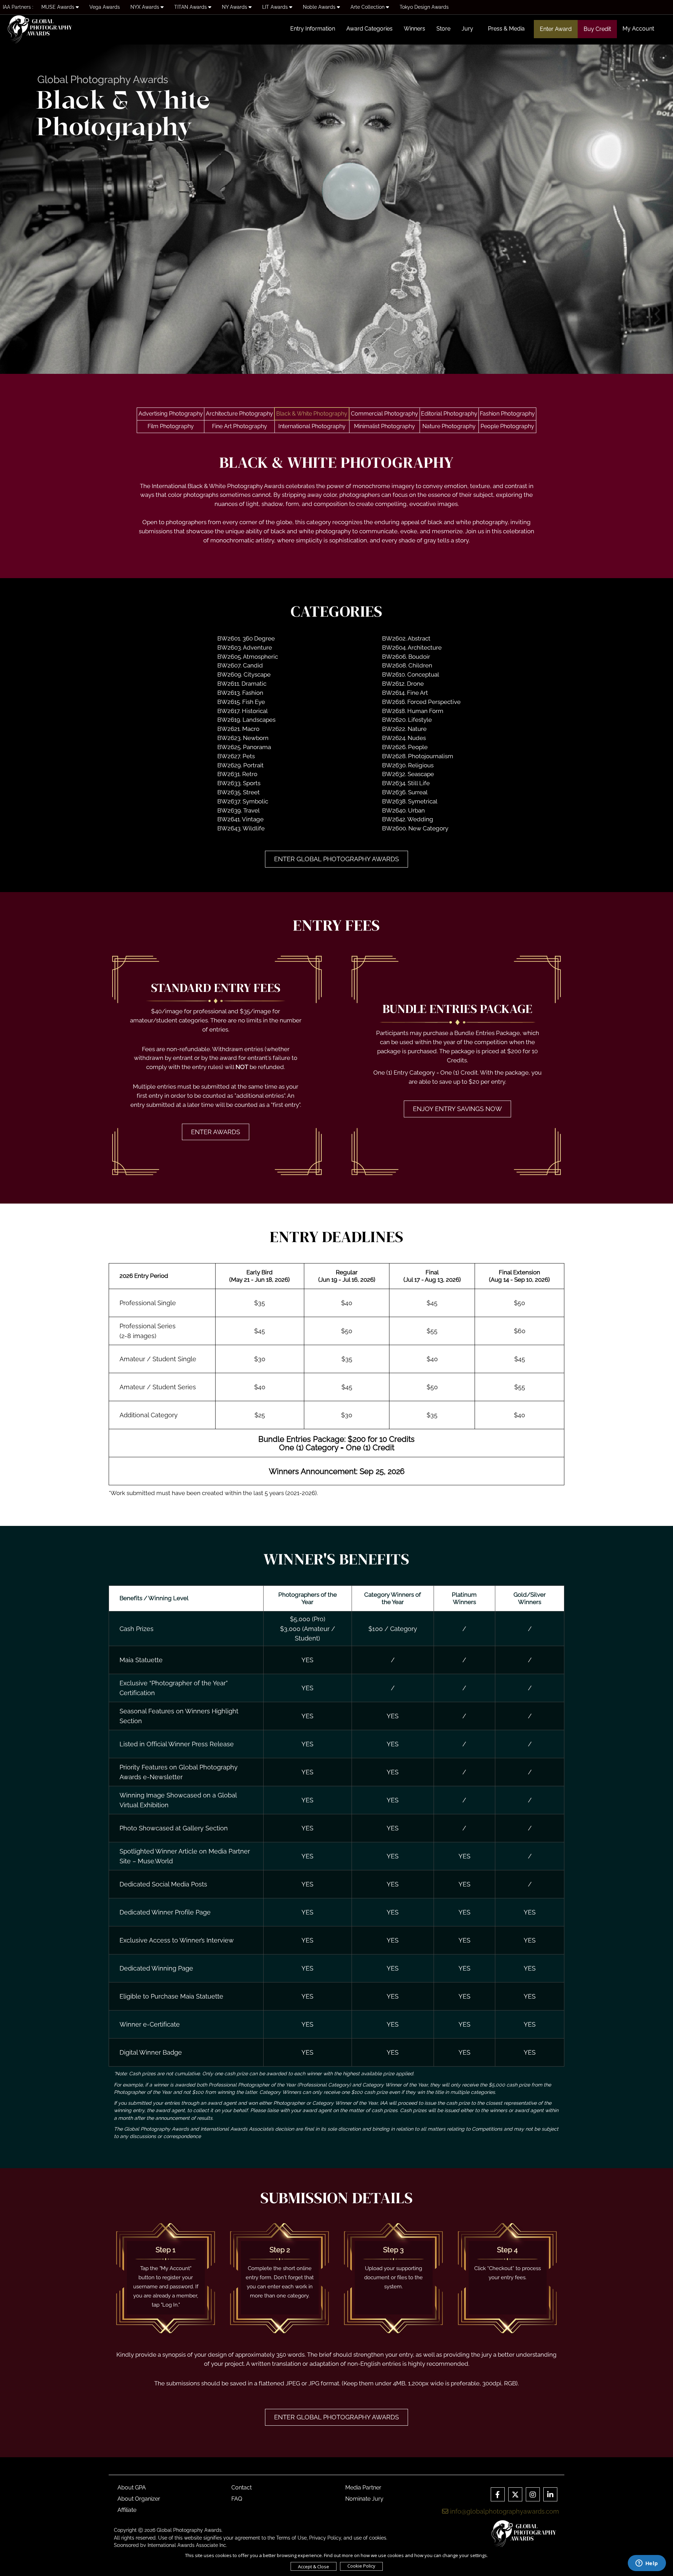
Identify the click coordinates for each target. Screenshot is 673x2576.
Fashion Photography (507, 414)
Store (443, 29)
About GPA (132, 2488)
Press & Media (506, 29)
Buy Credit (597, 29)
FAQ (237, 2499)
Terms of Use (291, 2538)
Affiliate (127, 2510)
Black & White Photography (312, 414)
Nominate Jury (364, 2499)
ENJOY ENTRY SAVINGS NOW (457, 1109)
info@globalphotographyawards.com (504, 2511)
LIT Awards (276, 7)
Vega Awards (105, 7)
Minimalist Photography (385, 426)
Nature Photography (449, 426)
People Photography (507, 426)
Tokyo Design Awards (424, 7)
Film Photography (171, 426)
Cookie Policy (361, 2566)
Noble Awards (320, 7)
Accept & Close (314, 2567)
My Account (638, 29)
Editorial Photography (449, 414)
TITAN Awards (191, 7)
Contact (242, 2488)
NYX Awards (145, 7)
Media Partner (363, 2488)
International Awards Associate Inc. (187, 2545)
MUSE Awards (59, 7)
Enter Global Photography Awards (336, 859)
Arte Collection (368, 7)
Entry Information (313, 29)
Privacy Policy (325, 2538)
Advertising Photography (171, 414)
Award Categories (369, 29)
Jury (467, 29)
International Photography (312, 426)
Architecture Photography (239, 414)
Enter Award (556, 29)
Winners (414, 29)
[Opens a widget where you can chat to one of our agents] (647, 2564)
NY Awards (235, 7)
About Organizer (139, 2499)
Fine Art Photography (240, 426)
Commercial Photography (385, 414)
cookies (378, 2538)
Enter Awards (216, 1132)
